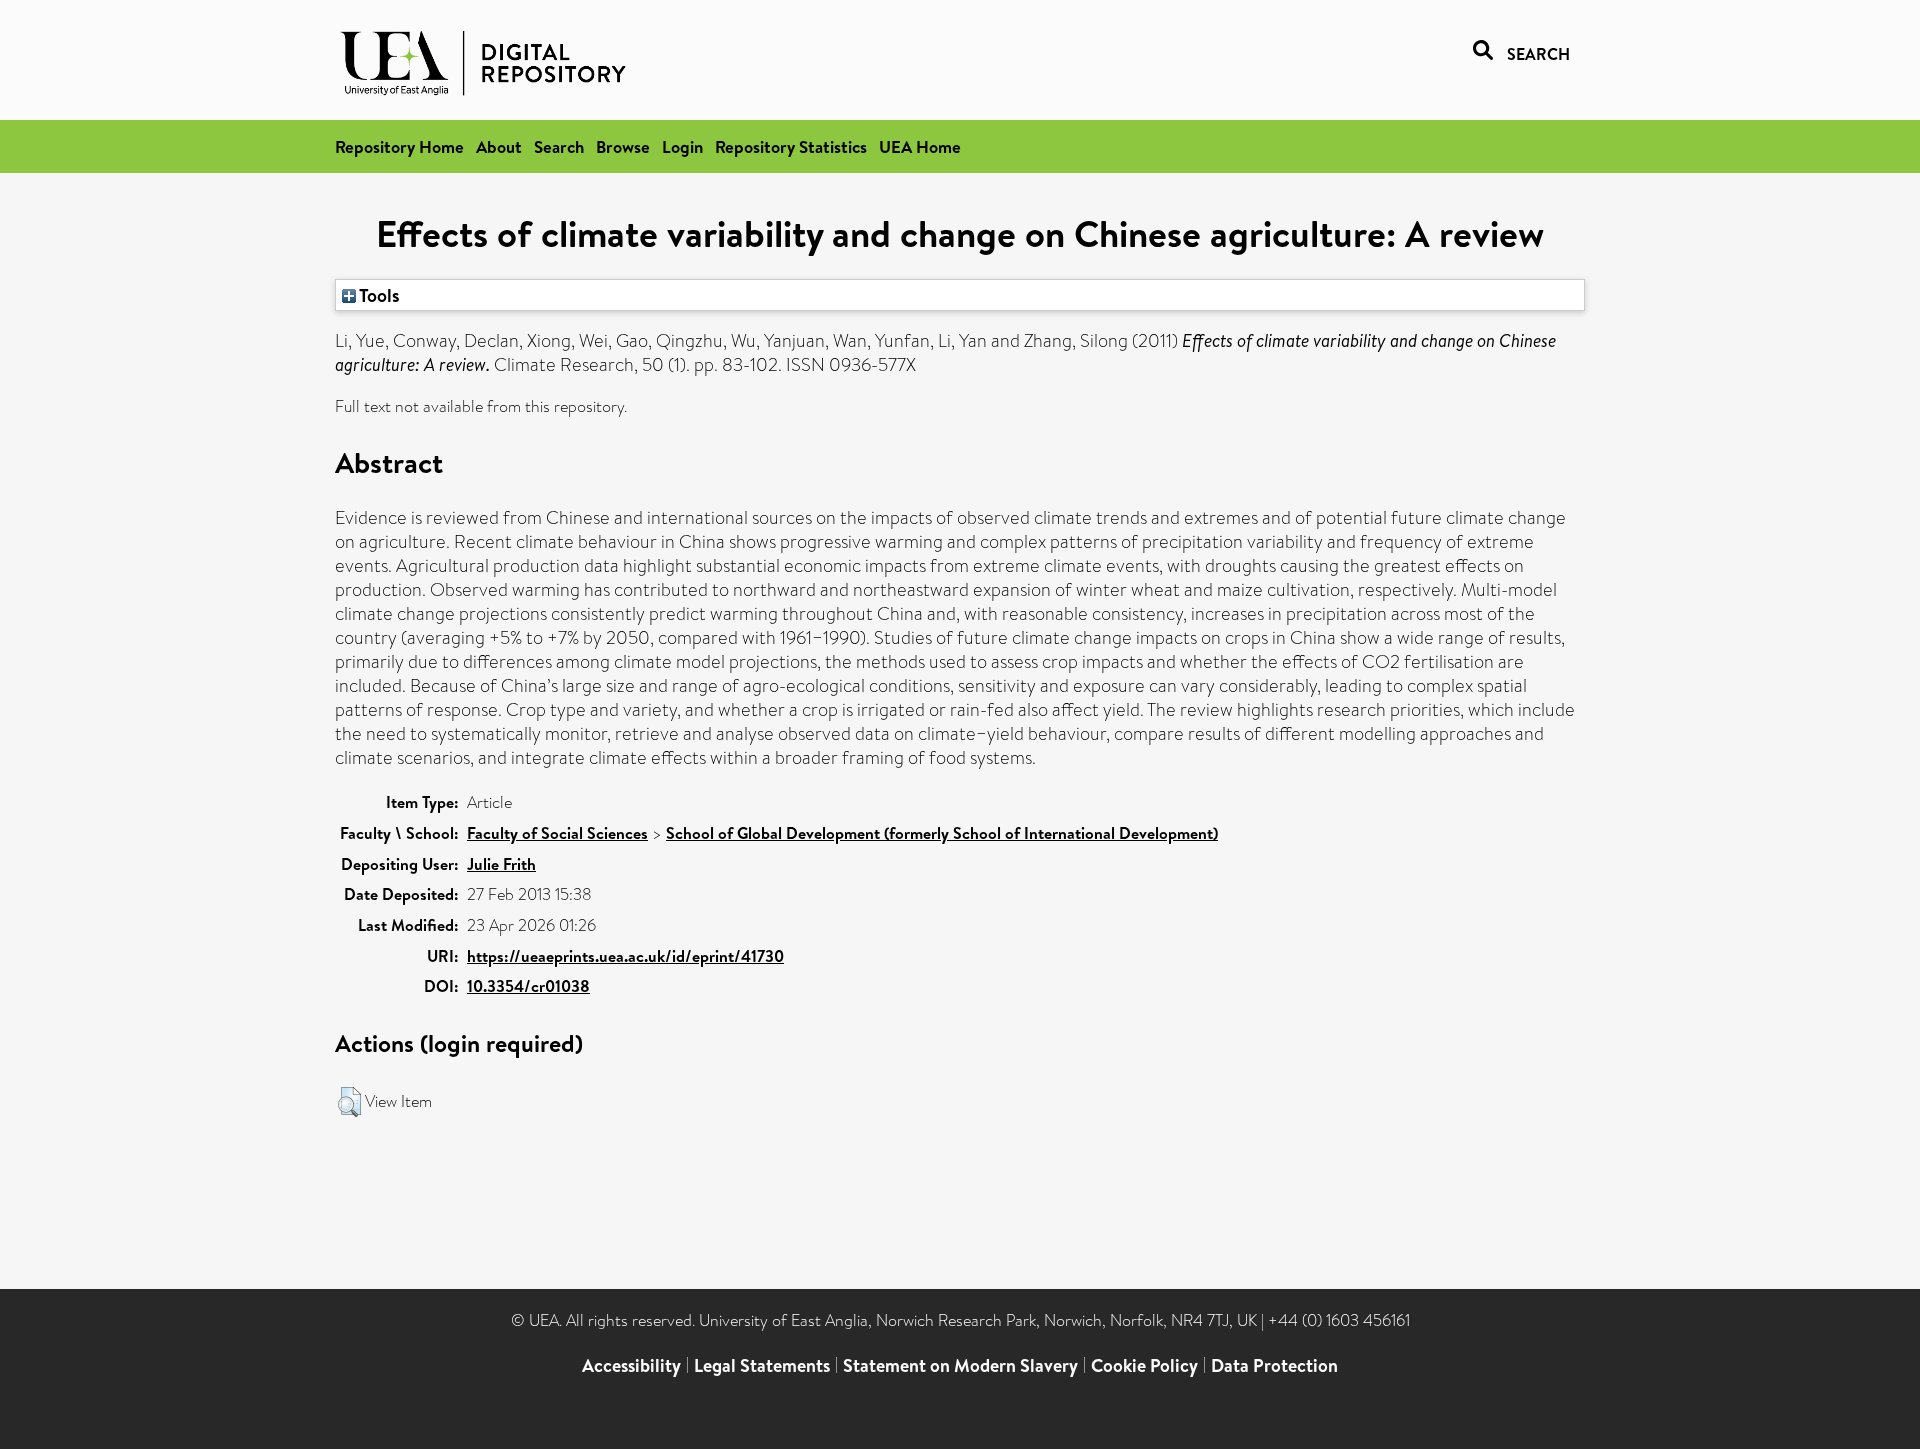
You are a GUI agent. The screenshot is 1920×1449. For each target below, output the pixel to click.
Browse (623, 146)
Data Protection (1274, 1365)
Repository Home (399, 146)
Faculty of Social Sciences (557, 833)
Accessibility (631, 1365)
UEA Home (920, 146)
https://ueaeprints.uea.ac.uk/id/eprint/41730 (625, 956)
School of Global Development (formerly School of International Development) (942, 833)
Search (559, 146)
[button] (349, 1102)
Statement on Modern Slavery (960, 1365)
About (499, 146)
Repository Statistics (791, 146)
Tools (378, 295)
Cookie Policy (1144, 1365)
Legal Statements (762, 1365)
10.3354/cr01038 (528, 986)
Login (682, 146)
